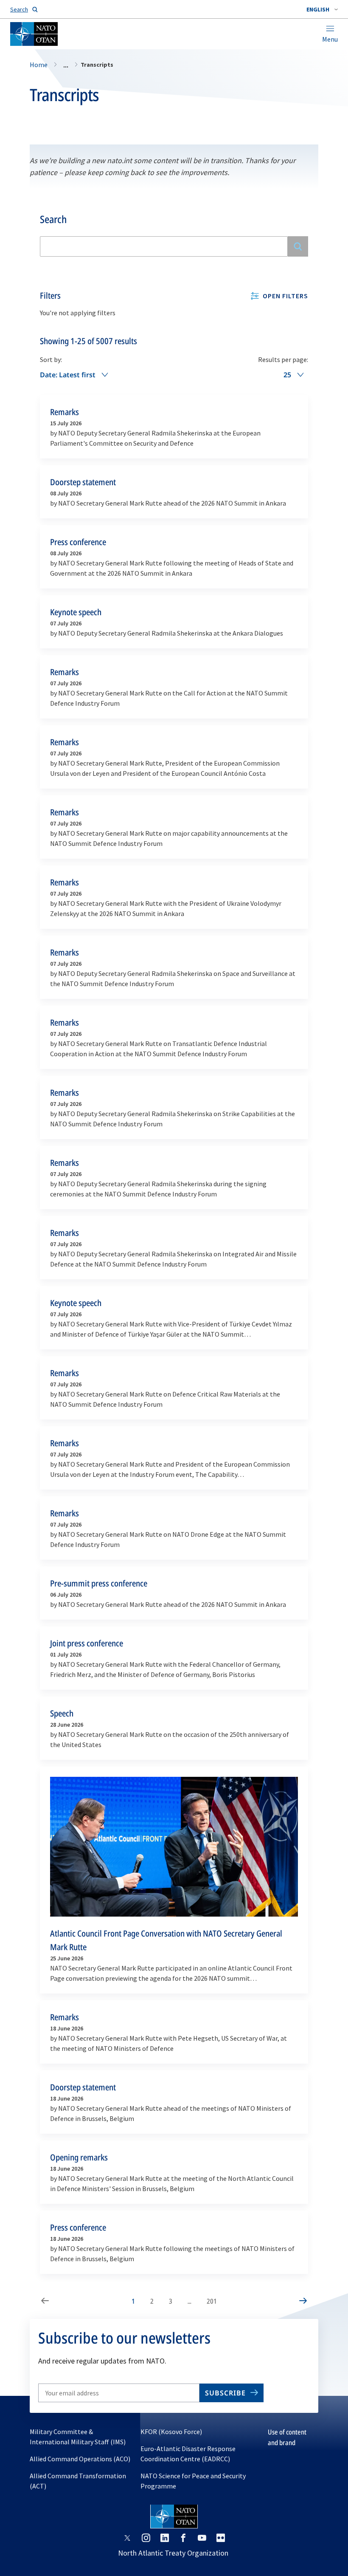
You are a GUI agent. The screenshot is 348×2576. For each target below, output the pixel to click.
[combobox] (322, 9)
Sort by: (51, 359)
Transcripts (64, 95)
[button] (322, 9)
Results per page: (283, 359)
